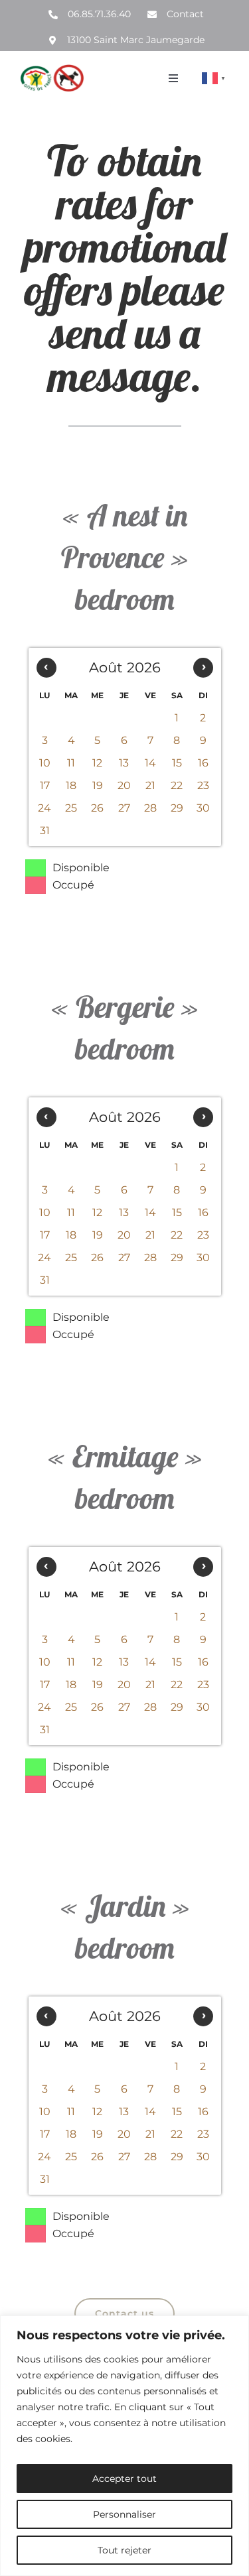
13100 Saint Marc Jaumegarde (136, 40)
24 (44, 808)
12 (97, 763)
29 (177, 808)
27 (124, 808)
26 (97, 808)
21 (150, 785)
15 (177, 763)
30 (203, 808)
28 (150, 808)
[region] (124, 2446)
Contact (185, 14)
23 (203, 785)
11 (71, 763)
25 (71, 808)
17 (45, 785)
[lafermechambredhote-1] (52, 69)
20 (124, 785)
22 (177, 785)
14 (150, 763)
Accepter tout (124, 2479)
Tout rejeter (124, 2550)
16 (203, 763)
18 (71, 785)
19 (98, 785)
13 (124, 763)
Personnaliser (124, 2514)
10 (45, 763)
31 (45, 830)
